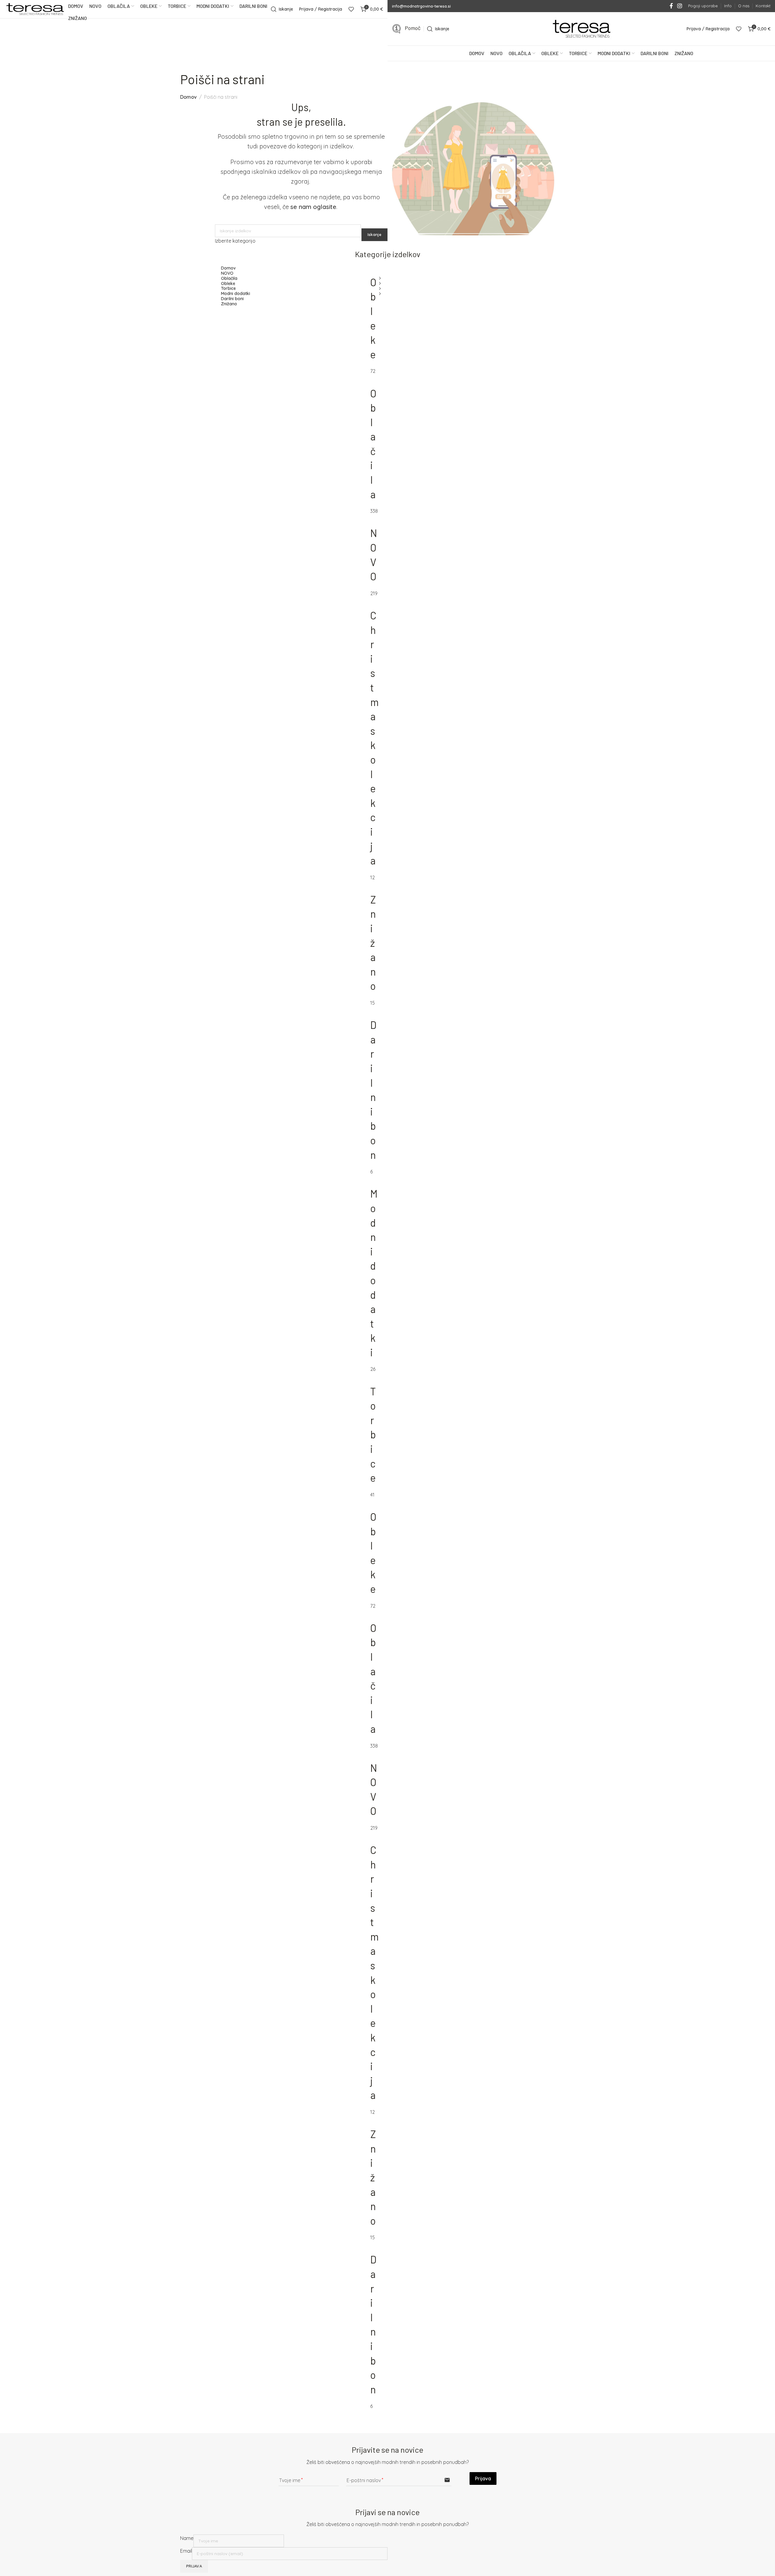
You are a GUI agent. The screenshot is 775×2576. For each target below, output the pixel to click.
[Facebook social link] (671, 6)
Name (187, 2538)
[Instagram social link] (680, 6)
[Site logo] (35, 9)
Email (186, 2551)
